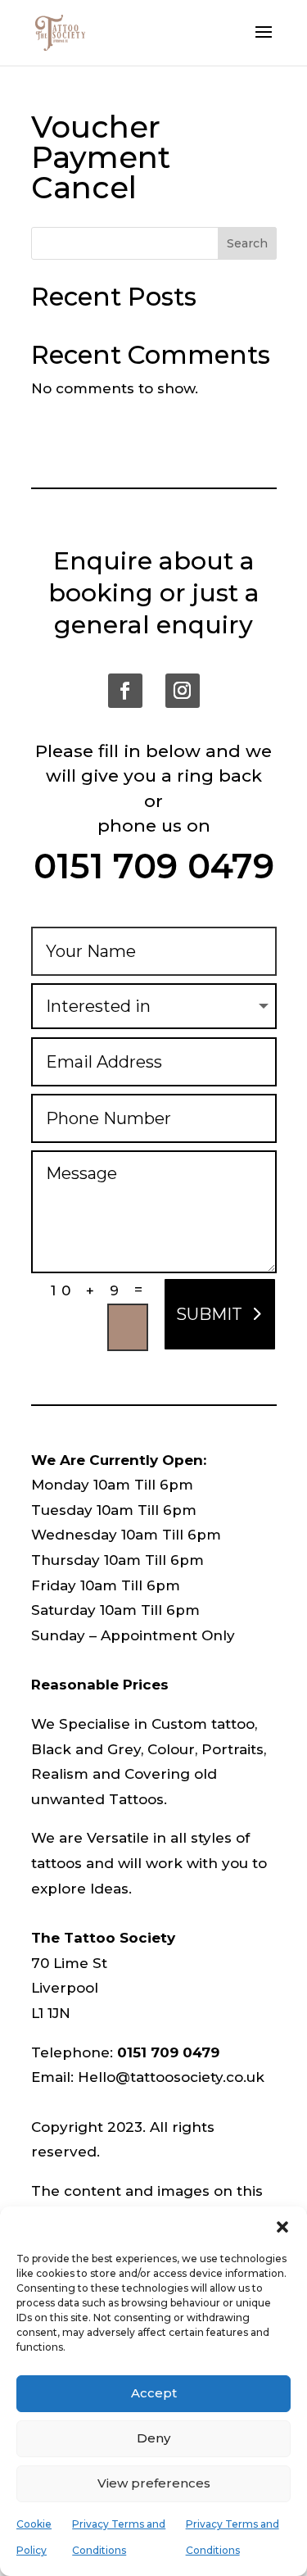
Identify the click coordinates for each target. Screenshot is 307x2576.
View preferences (154, 2483)
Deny (153, 2438)
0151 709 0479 (154, 866)
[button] (282, 2227)
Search (247, 243)
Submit (209, 1314)
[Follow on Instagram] (183, 691)
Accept (154, 2393)
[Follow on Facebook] (125, 691)
